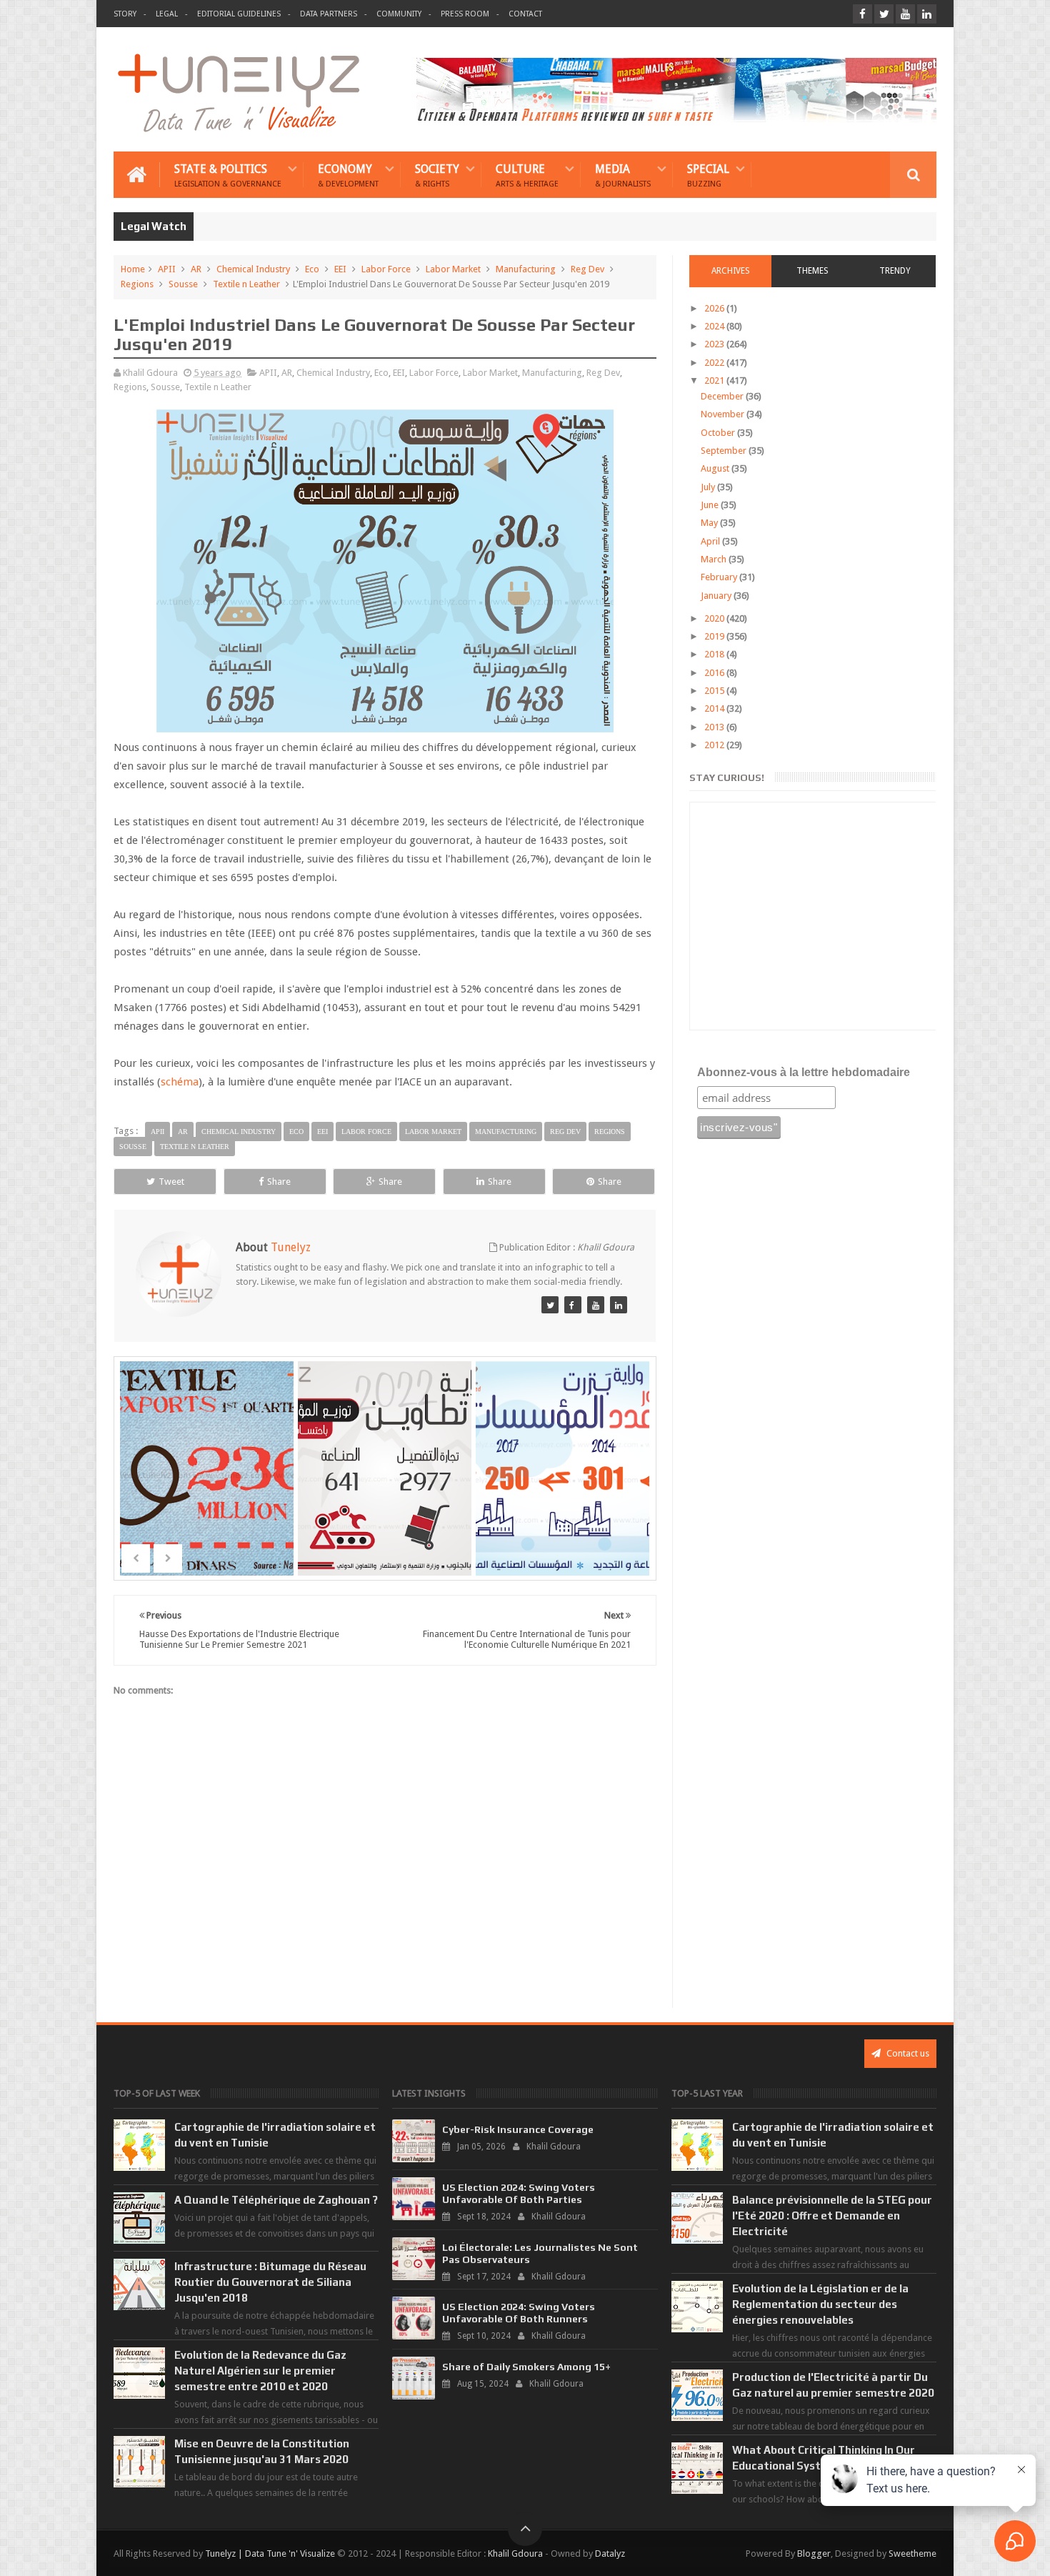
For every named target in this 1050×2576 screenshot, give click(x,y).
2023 (715, 344)
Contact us (907, 2053)
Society (437, 175)
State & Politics (228, 175)
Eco (312, 269)
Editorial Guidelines (239, 14)
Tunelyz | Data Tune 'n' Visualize (270, 2553)
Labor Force (386, 269)
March (715, 559)
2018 (715, 654)
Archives (731, 271)
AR (196, 269)
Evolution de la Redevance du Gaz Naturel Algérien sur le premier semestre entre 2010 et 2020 (260, 2371)
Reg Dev (587, 269)
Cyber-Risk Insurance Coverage (518, 2129)
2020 (715, 618)
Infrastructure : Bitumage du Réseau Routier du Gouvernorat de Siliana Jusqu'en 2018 (270, 2282)
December (723, 396)
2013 (715, 727)
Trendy (895, 271)
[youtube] (905, 14)
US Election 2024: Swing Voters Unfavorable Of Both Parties (519, 2193)
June (711, 505)
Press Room (465, 14)
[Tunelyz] (550, 1305)
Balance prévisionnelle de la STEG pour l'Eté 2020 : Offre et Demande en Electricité (832, 2216)
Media (623, 175)
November (724, 414)
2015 (715, 691)
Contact (525, 14)
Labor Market (453, 269)
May (710, 523)
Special (708, 175)
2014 (715, 708)
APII (167, 269)
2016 (715, 673)
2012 (715, 745)
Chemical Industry (253, 269)
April (711, 541)
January (717, 596)
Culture (527, 175)
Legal (167, 14)
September (725, 451)
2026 (715, 308)
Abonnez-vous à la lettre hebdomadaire (804, 1072)
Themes (812, 271)
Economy (348, 175)
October (719, 433)
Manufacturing (526, 269)
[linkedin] (927, 14)
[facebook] (862, 14)
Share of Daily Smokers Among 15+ (526, 2367)
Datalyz (610, 2553)
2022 (715, 363)
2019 (715, 636)
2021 (715, 381)
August (716, 468)
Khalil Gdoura (515, 2553)
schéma (180, 1082)
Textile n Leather (246, 284)
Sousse (183, 284)
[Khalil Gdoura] (619, 1305)
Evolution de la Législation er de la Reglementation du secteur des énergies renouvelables (820, 2304)
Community (399, 14)
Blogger (814, 2553)
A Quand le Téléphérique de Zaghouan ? (276, 2200)
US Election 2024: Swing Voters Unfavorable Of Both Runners (519, 2313)
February (720, 577)
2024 (715, 326)
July (709, 487)
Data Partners (329, 14)
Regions (137, 284)
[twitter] (884, 14)
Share (279, 1182)
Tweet (171, 1182)
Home (133, 269)
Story (125, 14)
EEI (340, 269)
